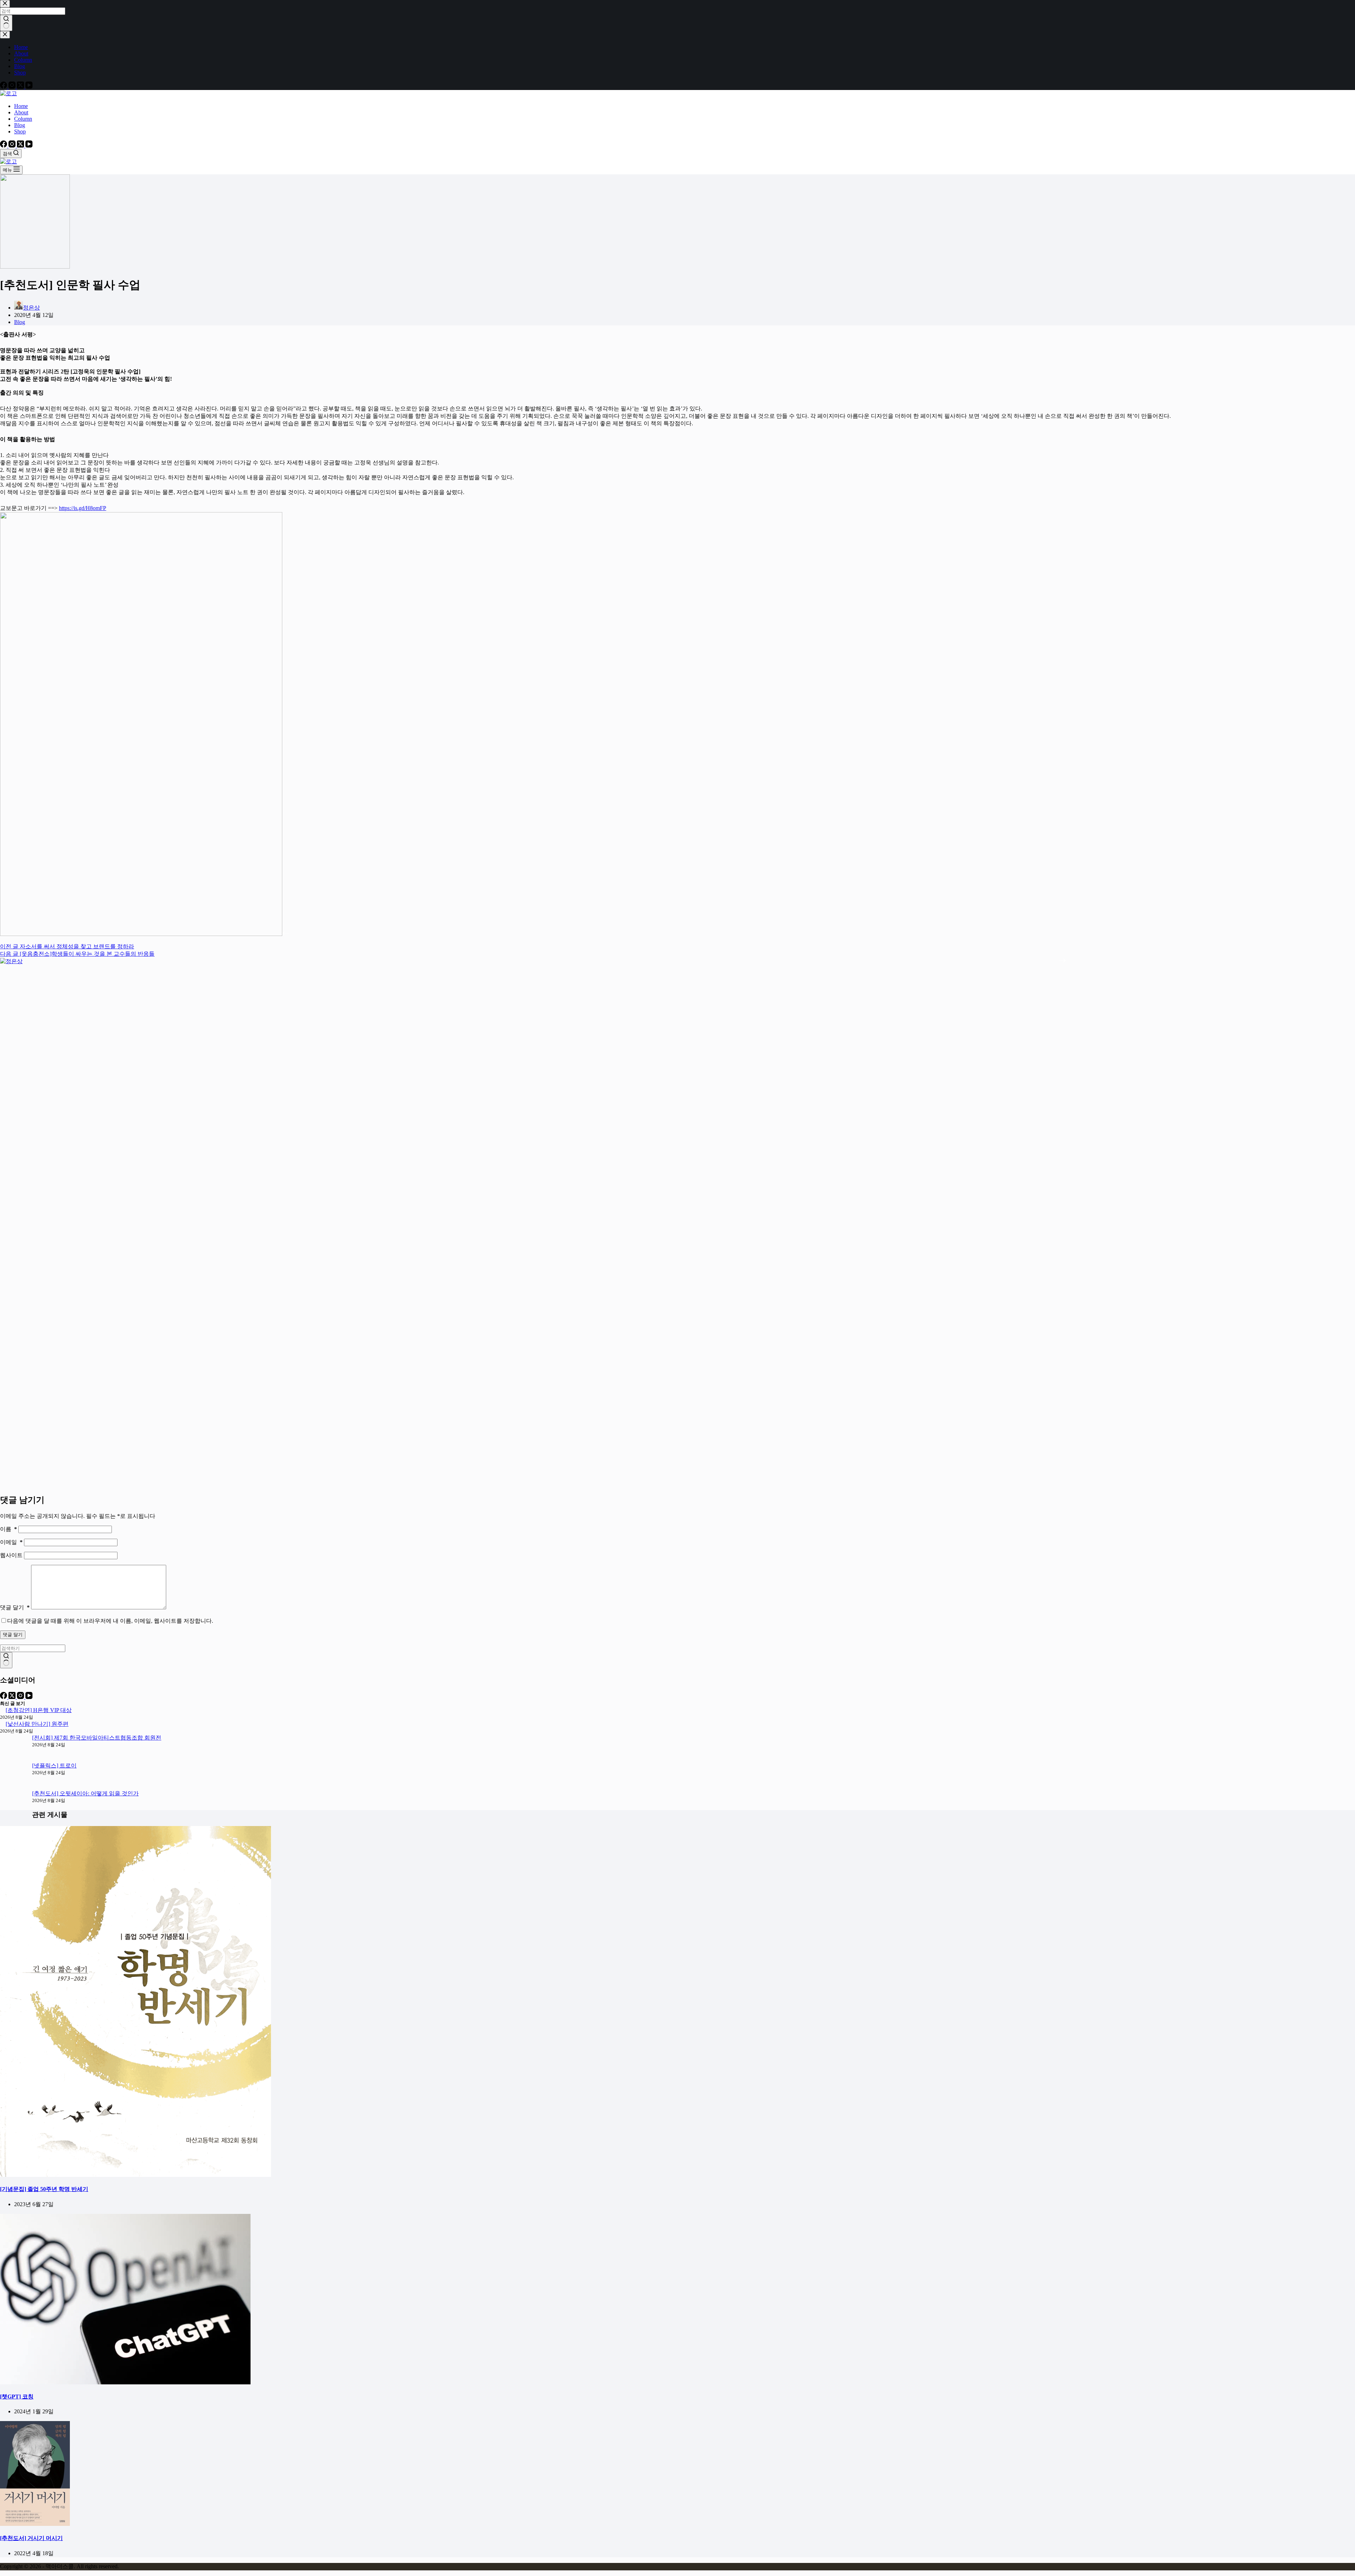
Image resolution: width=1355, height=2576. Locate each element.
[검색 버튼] (6, 1660)
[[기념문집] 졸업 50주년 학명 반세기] (135, 2175)
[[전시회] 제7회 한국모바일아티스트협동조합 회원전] (13, 1748)
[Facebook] (4, 146)
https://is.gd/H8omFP (83, 508)
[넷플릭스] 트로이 (54, 1766)
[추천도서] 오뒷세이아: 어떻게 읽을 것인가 (85, 1793)
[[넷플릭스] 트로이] (13, 1776)
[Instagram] (13, 146)
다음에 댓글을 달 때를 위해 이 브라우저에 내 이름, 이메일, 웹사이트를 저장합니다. (110, 1621)
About (21, 112)
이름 (8, 1529)
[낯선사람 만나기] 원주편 (37, 1724)
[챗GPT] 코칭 (17, 2397)
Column (23, 119)
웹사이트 (12, 1555)
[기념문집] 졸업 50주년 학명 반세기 (44, 2189)
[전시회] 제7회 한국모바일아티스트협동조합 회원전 (97, 1738)
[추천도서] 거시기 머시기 (31, 2538)
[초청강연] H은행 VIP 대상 (39, 1710)
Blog (20, 125)
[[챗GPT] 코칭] (125, 2382)
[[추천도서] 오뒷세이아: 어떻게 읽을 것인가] (13, 1804)
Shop (20, 131)
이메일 (11, 1542)
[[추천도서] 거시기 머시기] (35, 2524)
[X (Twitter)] (21, 146)
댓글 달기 (15, 1607)
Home (21, 106)
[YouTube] (29, 146)
